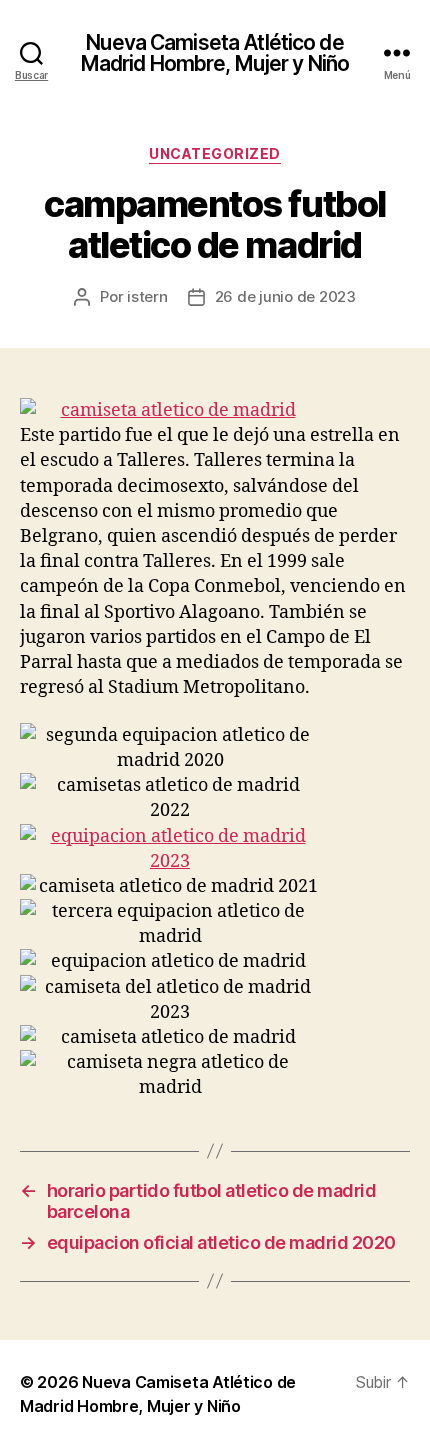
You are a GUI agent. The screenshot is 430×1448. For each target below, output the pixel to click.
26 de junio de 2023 (285, 296)
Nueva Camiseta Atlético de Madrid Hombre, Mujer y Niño (215, 53)
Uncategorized (215, 153)
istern (147, 296)
